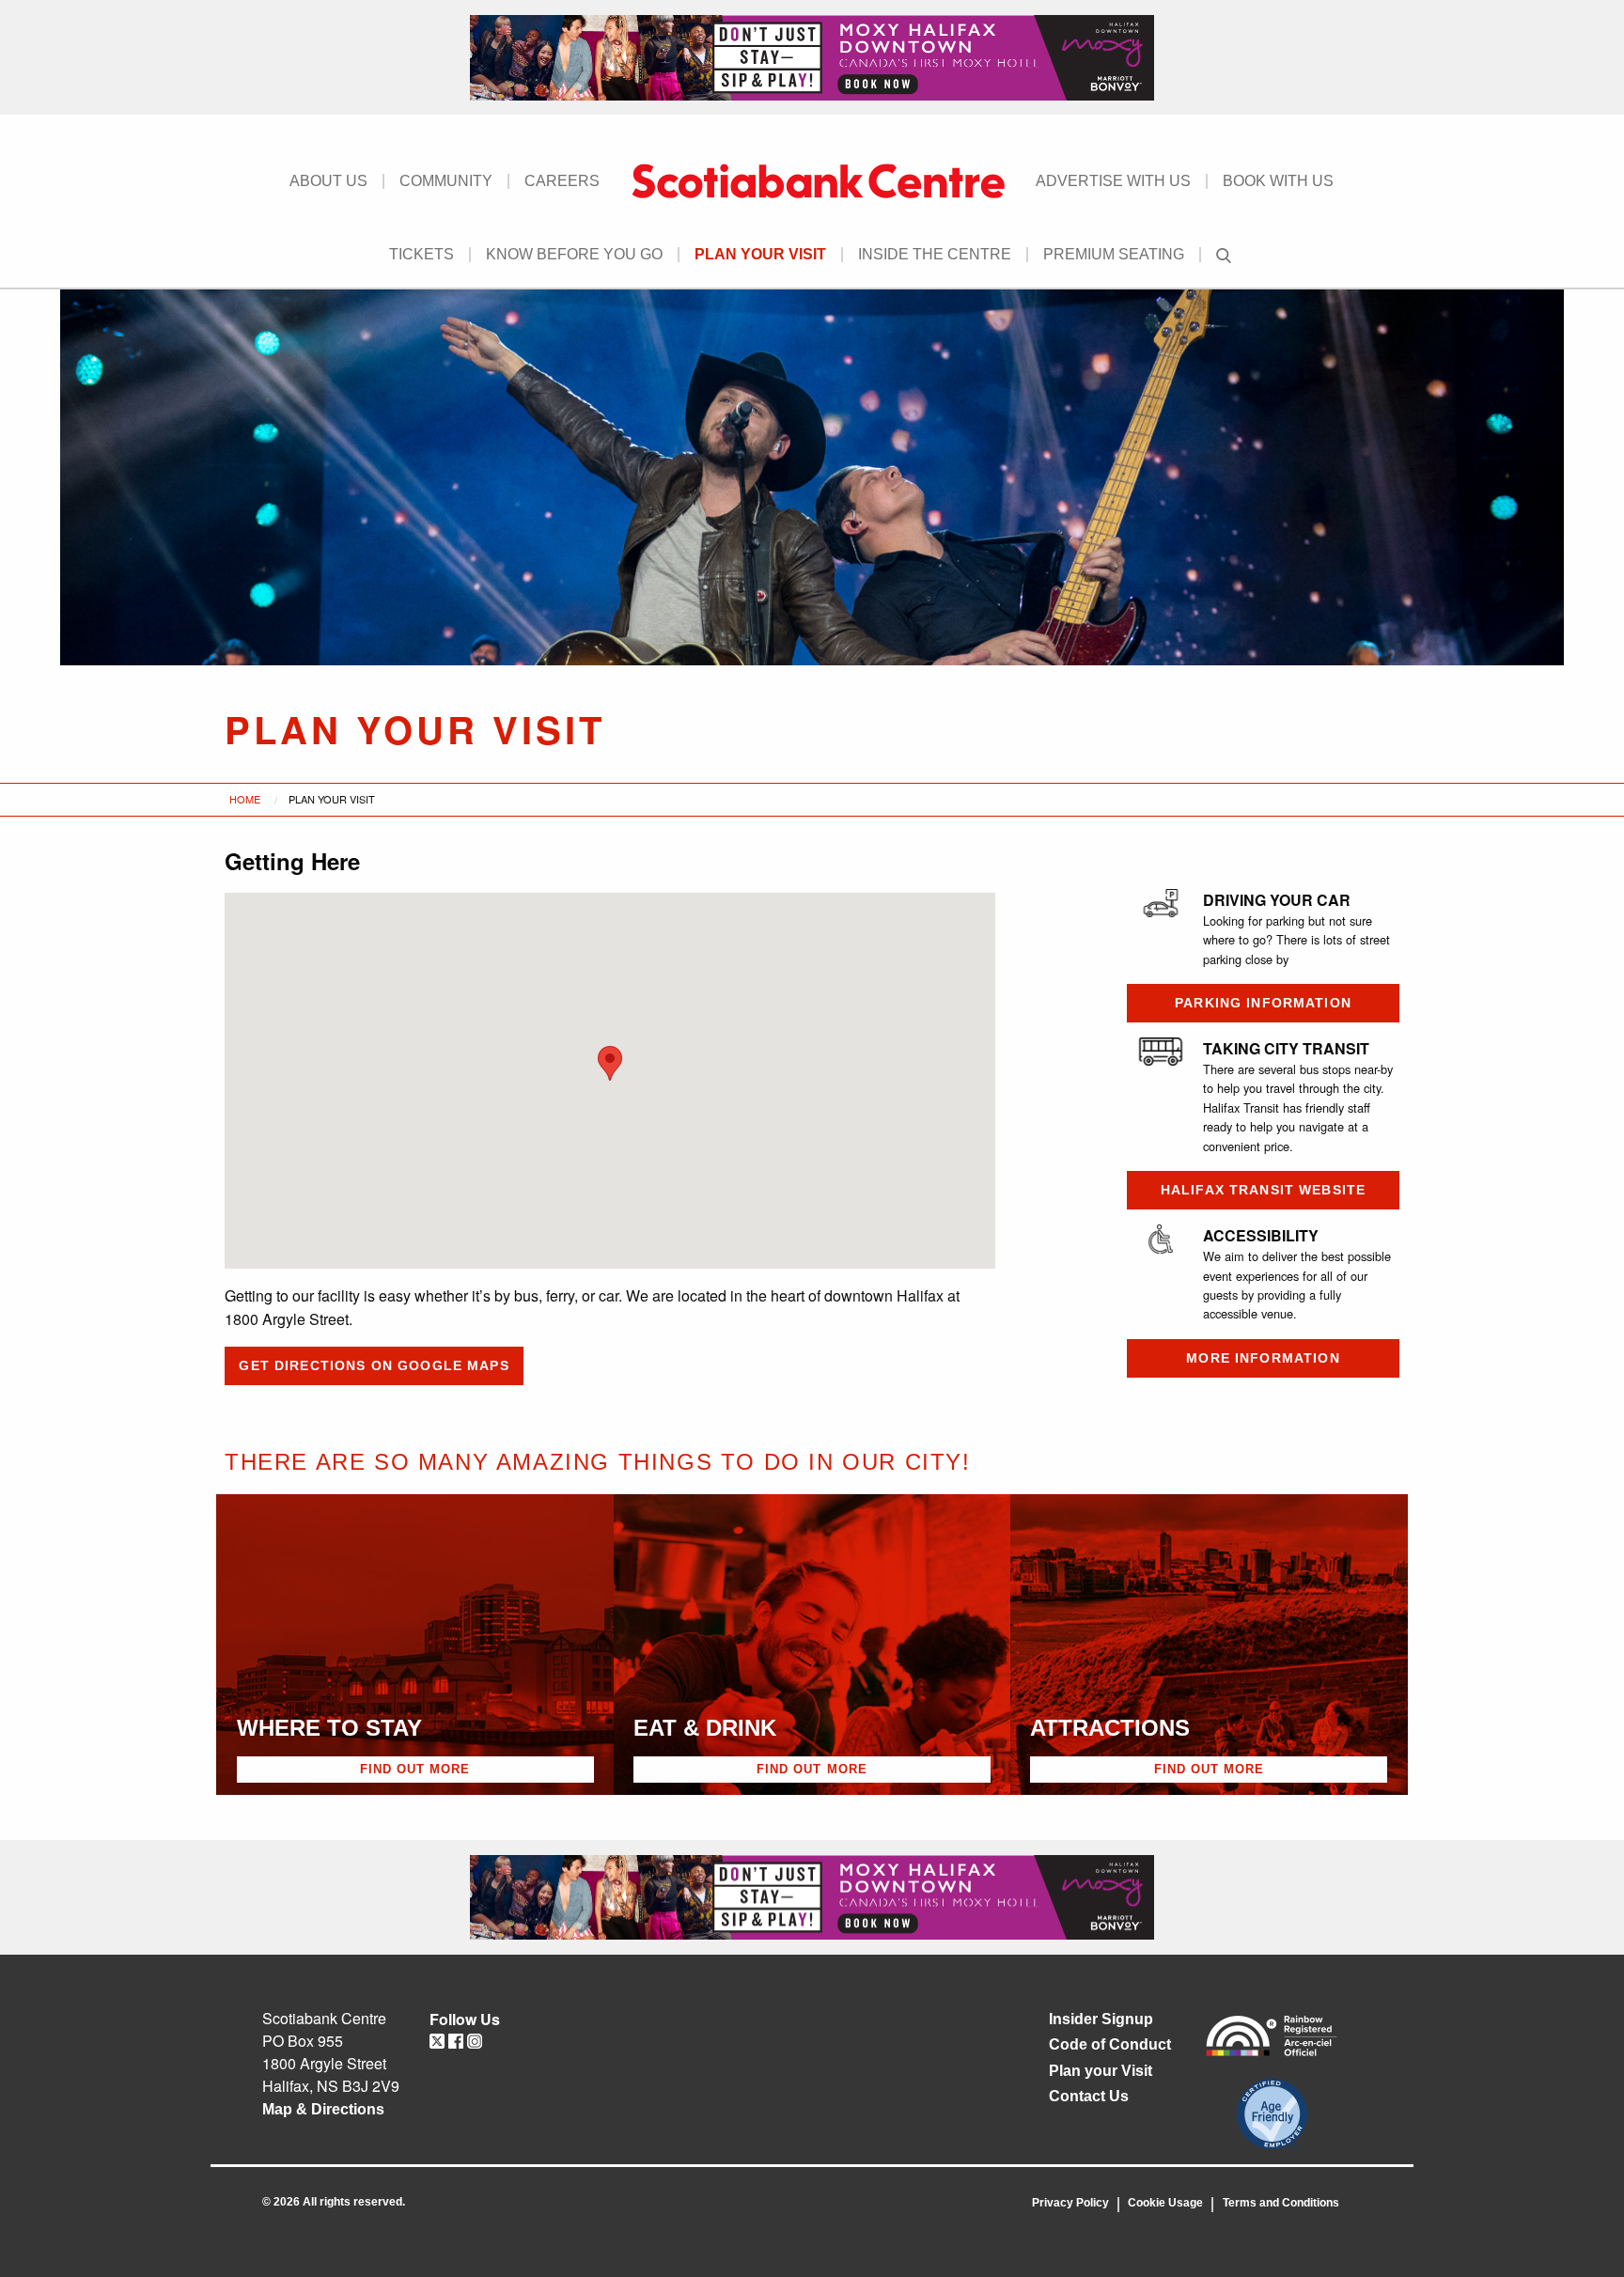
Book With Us (1278, 181)
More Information (1263, 1358)
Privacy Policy (1070, 2203)
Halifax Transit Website (1264, 1190)
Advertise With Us (1113, 181)
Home (245, 799)
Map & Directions (323, 2109)
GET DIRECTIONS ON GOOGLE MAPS (374, 1365)
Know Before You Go (574, 255)
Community (446, 181)
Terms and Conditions (1281, 2203)
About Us (328, 181)
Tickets (422, 255)
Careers (562, 181)
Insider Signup (1101, 2019)
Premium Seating (1114, 255)
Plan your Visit (760, 255)
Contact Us (1089, 2096)
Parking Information (1263, 1003)
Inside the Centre (935, 255)
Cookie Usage (1165, 2203)
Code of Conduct (1110, 2044)
